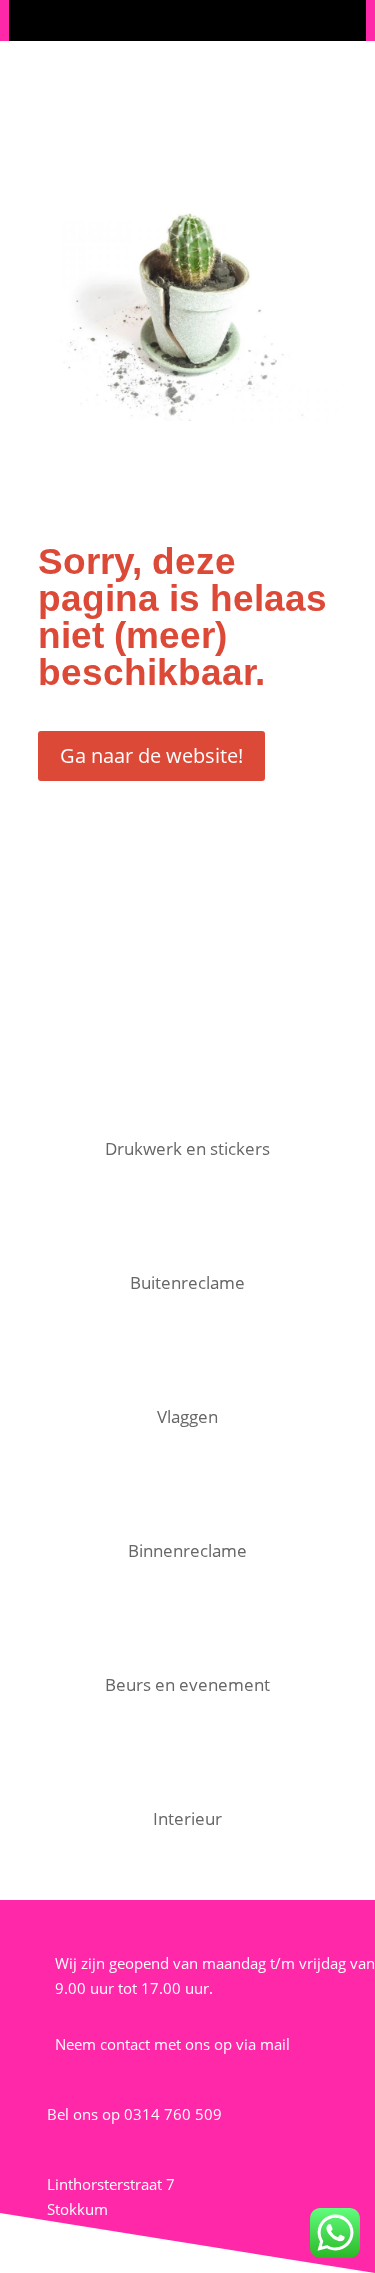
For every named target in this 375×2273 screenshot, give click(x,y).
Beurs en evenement (187, 1684)
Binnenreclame (187, 1550)
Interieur (187, 1818)
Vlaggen (187, 1416)
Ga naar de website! (151, 755)
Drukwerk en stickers (187, 1148)
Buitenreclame (187, 1282)
